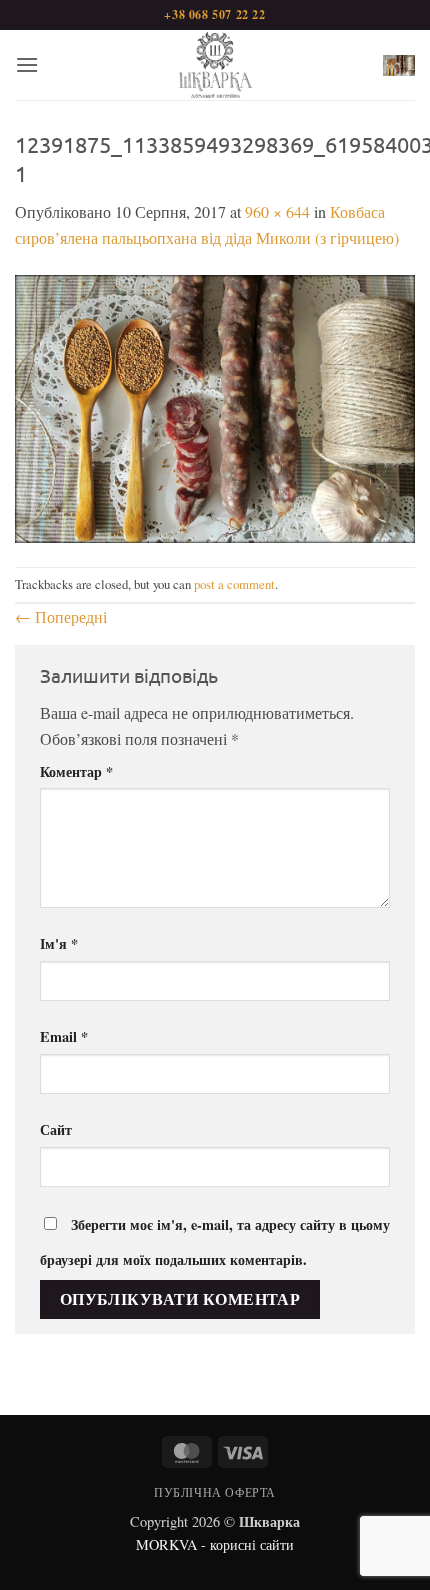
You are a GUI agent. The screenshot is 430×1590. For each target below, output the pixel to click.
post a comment (234, 584)
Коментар (76, 771)
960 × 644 (277, 211)
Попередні (61, 616)
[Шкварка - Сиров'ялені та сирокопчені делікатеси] (215, 65)
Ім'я (59, 943)
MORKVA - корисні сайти (215, 1544)
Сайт (56, 1129)
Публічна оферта (215, 1492)
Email (64, 1036)
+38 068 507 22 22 (214, 14)
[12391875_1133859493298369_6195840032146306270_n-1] (215, 405)
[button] (27, 64)
